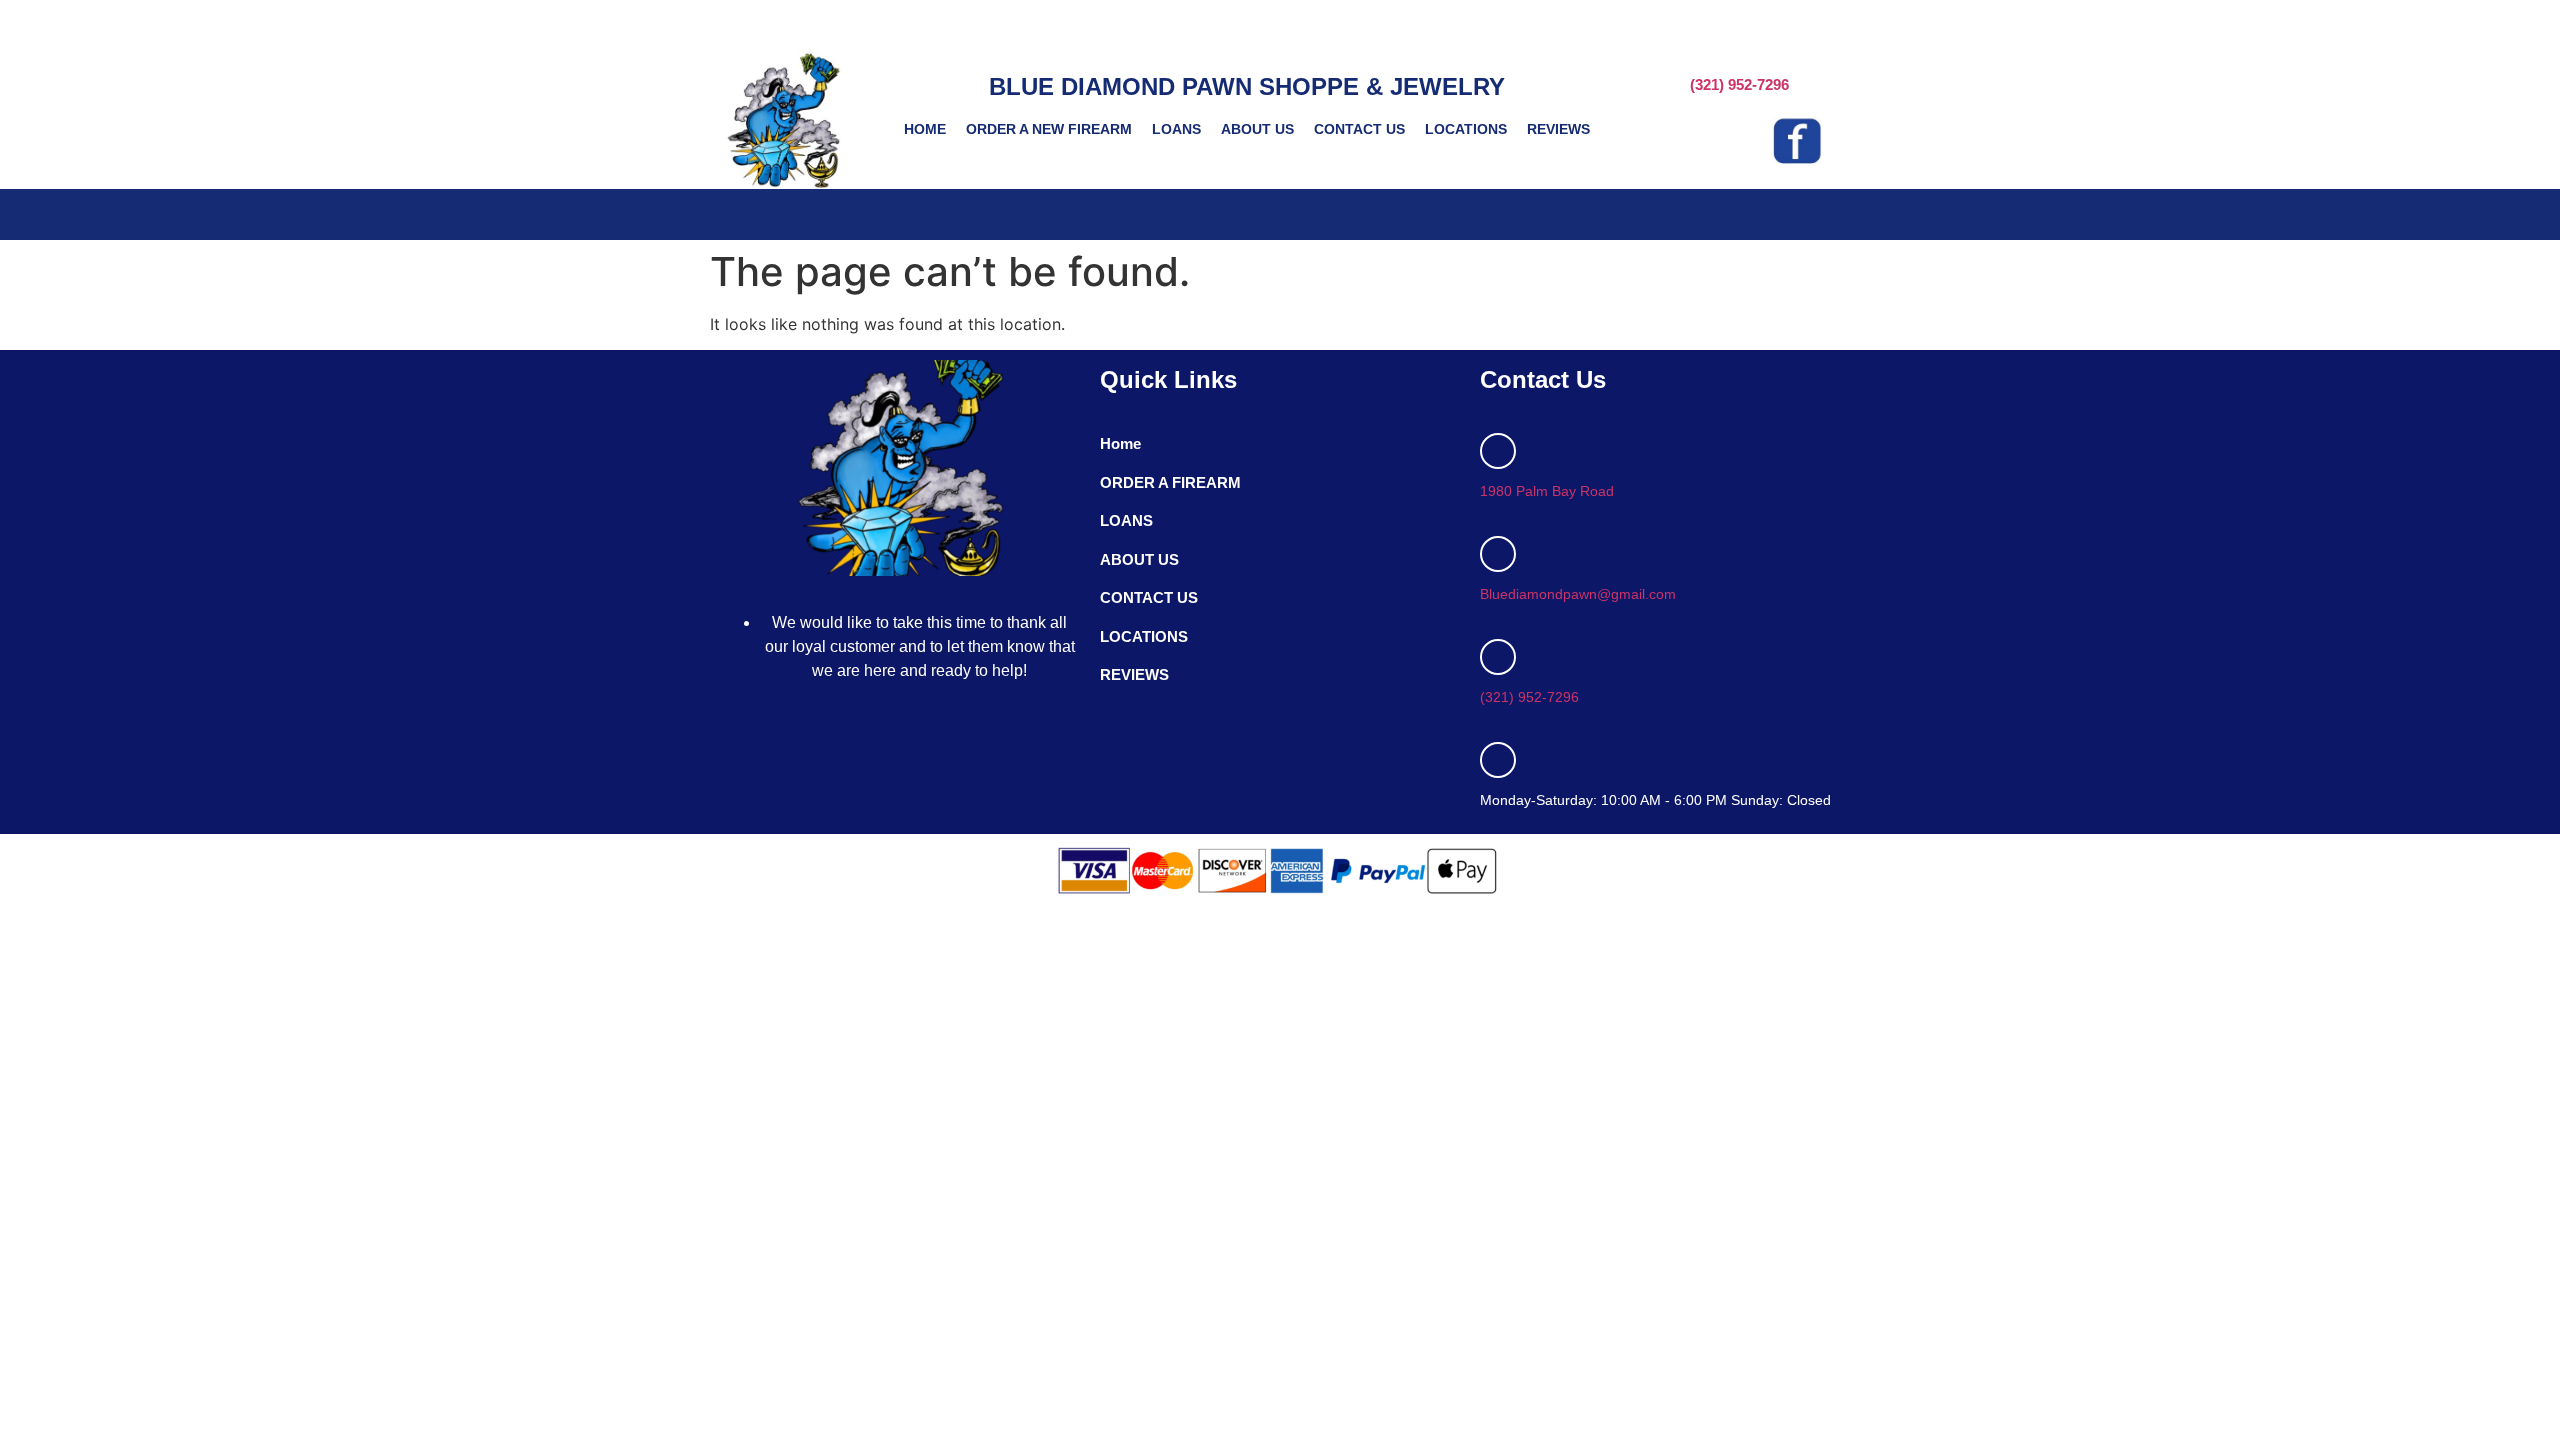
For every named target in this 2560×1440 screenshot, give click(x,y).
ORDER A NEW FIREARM (1049, 129)
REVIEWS (1558, 129)
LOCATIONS (1466, 129)
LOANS (1176, 129)
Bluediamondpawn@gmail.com (1578, 594)
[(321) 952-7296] (1498, 657)
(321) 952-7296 (1739, 84)
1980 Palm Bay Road (1547, 491)
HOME (925, 129)
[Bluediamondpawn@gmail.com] (1498, 554)
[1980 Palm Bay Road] (1498, 451)
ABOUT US (1257, 129)
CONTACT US (1359, 129)
